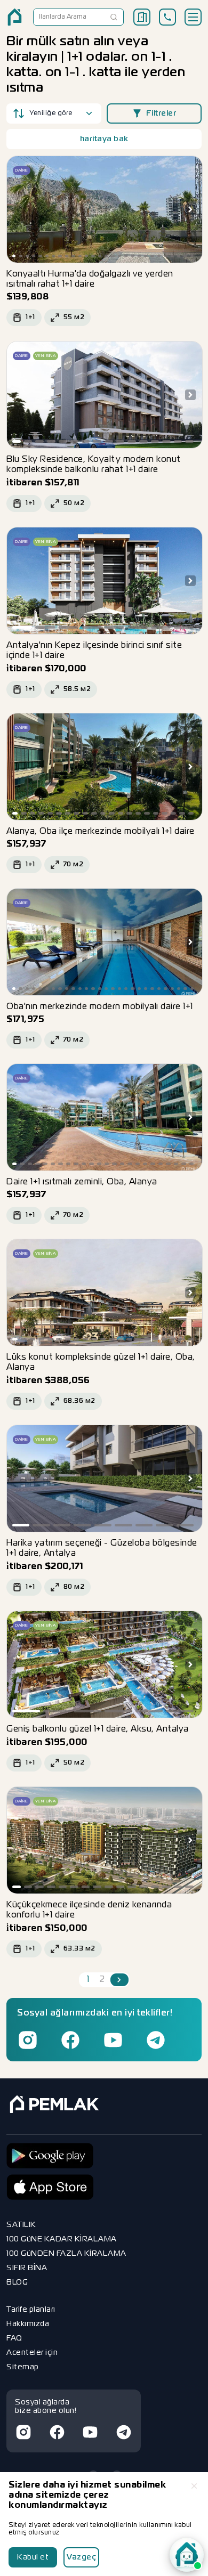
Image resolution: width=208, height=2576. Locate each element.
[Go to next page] (119, 1980)
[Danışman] (187, 2555)
